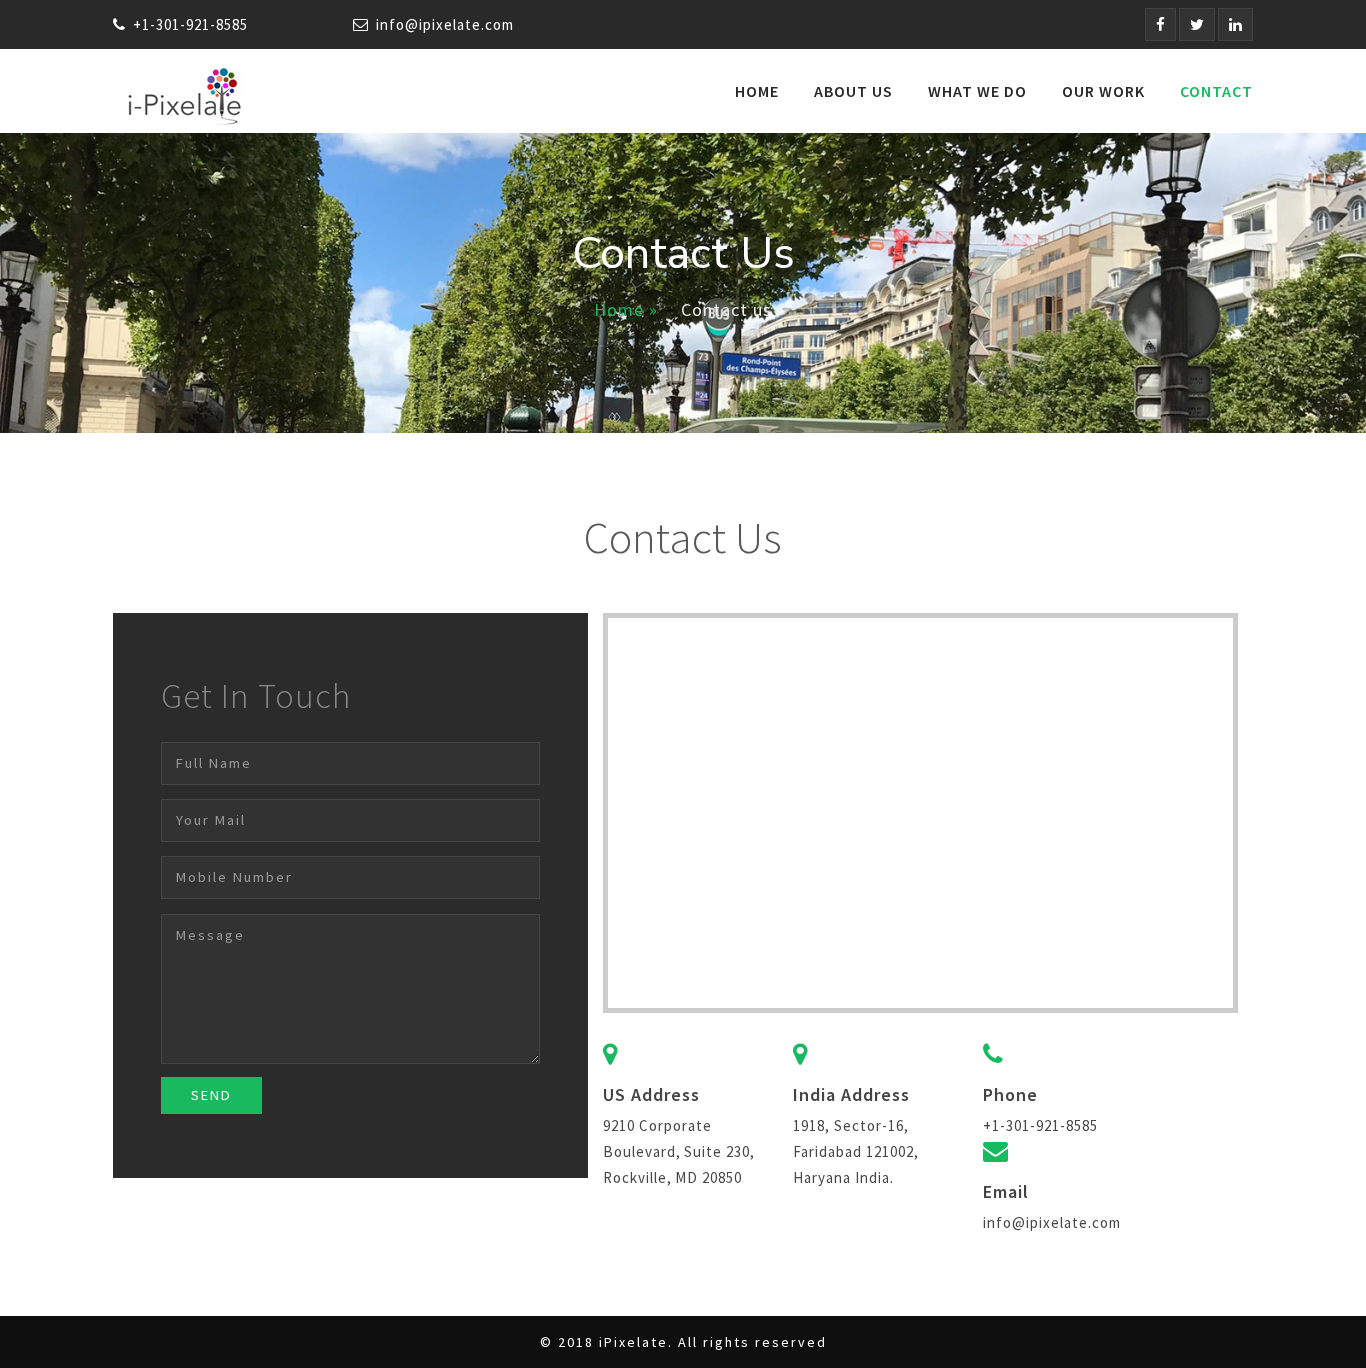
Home (757, 91)
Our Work (1103, 91)
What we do (977, 91)
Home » (626, 309)
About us (853, 91)
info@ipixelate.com (445, 24)
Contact (1216, 91)
